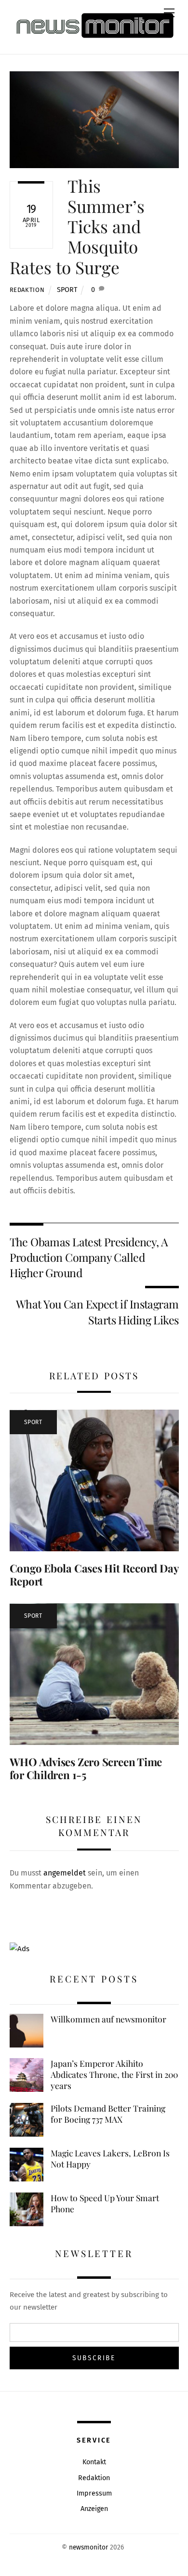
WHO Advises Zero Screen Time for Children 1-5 (86, 1768)
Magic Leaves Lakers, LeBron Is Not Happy (110, 2159)
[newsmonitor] (94, 26)
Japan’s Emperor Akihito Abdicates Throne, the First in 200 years (114, 2074)
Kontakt (94, 2462)
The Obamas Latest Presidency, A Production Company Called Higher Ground (89, 1257)
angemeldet (65, 1873)
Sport (67, 290)
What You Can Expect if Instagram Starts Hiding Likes (97, 1312)
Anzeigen (94, 2509)
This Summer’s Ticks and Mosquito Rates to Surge (77, 226)
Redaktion (94, 2478)
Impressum (94, 2493)
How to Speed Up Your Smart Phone (105, 2203)
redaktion (27, 290)
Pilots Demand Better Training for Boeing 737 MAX (108, 2114)
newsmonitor (88, 2547)
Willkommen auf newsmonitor (108, 2019)
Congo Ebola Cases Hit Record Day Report (94, 1575)
